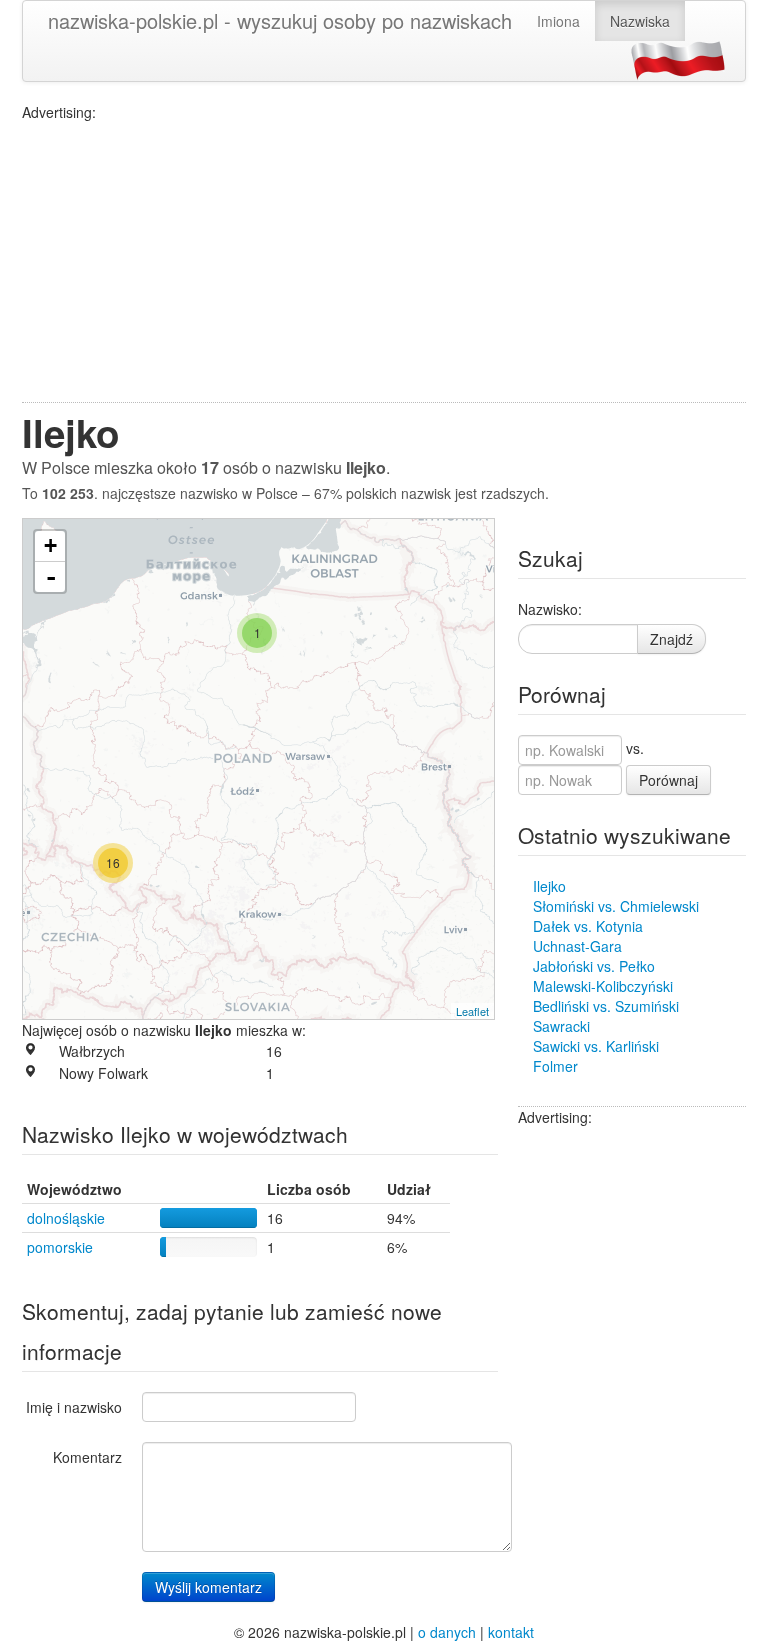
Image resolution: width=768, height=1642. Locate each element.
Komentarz (87, 1457)
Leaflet (472, 1011)
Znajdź (671, 639)
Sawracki (561, 1026)
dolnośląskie (66, 1218)
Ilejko (549, 886)
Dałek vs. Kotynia (588, 926)
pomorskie (60, 1247)
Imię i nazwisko (74, 1407)
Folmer (555, 1066)
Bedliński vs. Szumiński (606, 1006)
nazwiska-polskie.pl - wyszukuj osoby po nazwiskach (280, 20)
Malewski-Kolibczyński (603, 986)
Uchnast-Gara (577, 946)
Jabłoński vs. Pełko (594, 966)
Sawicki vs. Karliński (596, 1046)
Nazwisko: (550, 609)
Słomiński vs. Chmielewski (616, 906)
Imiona (558, 21)
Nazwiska (640, 21)
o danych (447, 1632)
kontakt (511, 1632)
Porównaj (668, 780)
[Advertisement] (384, 262)
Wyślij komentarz (208, 1587)
